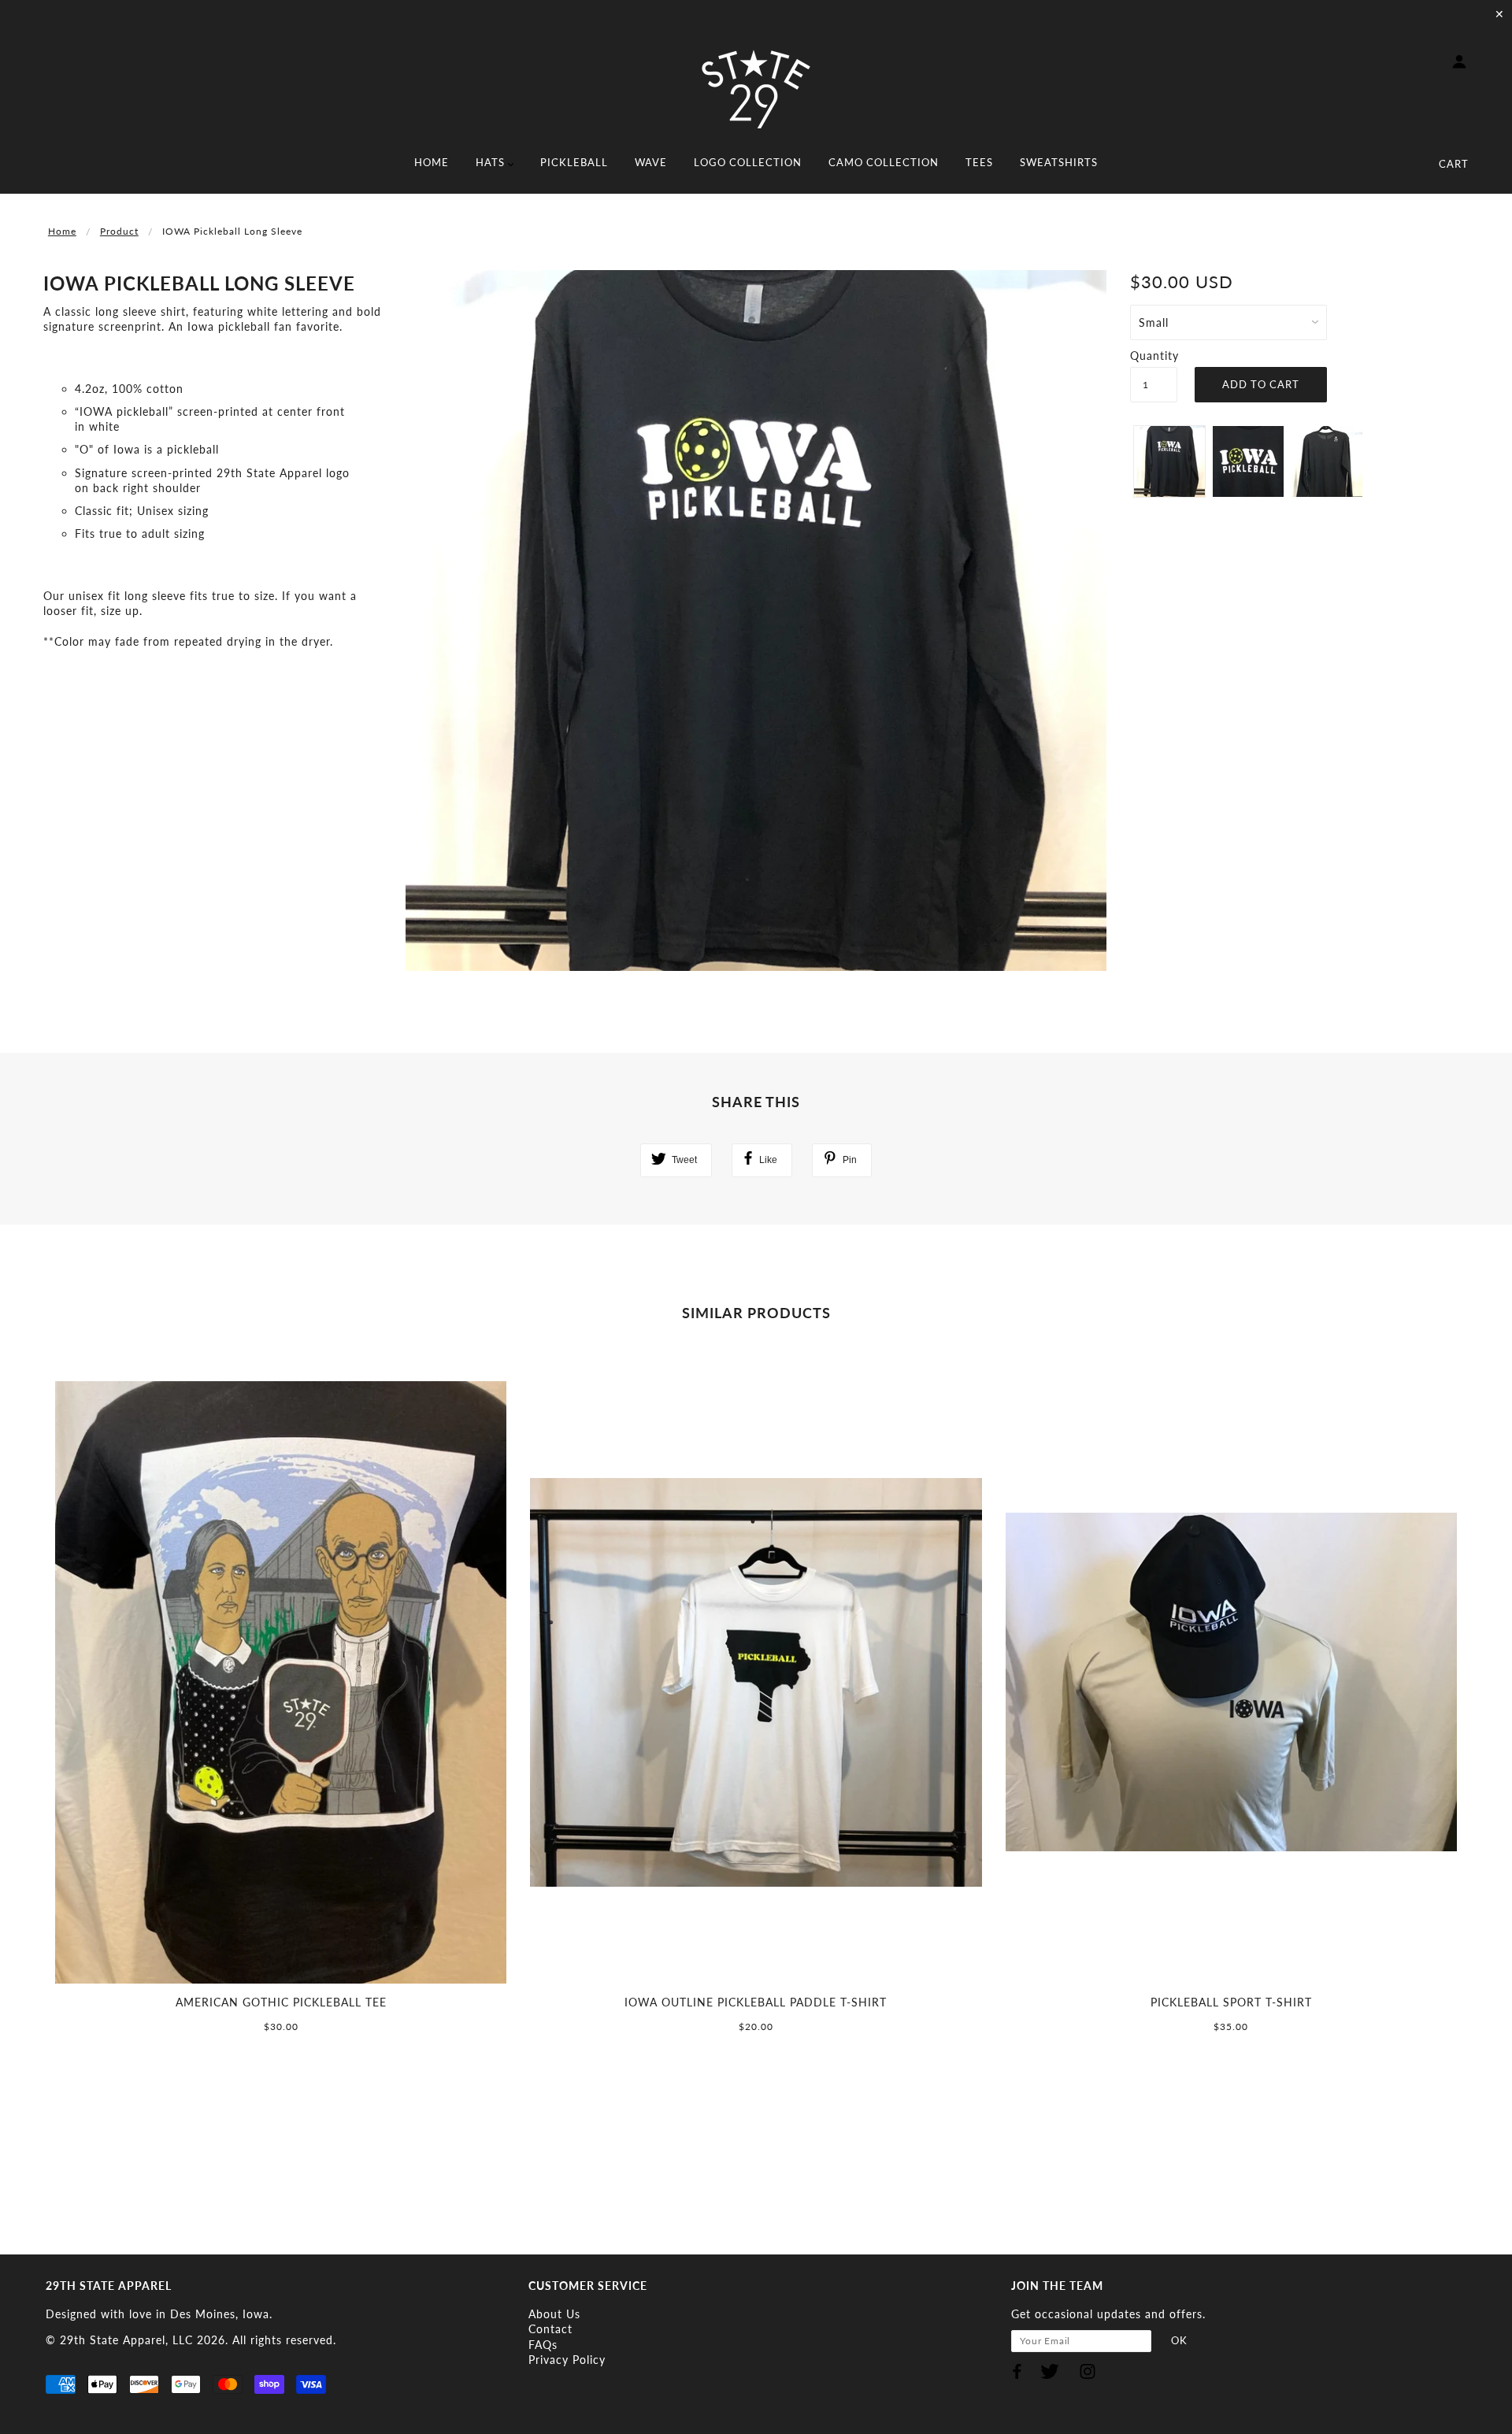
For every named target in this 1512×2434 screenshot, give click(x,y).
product (119, 231)
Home (62, 231)
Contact (550, 2329)
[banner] (756, 89)
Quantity (1154, 356)
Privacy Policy (567, 2360)
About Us (554, 2314)
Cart (1454, 164)
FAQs (543, 2345)
